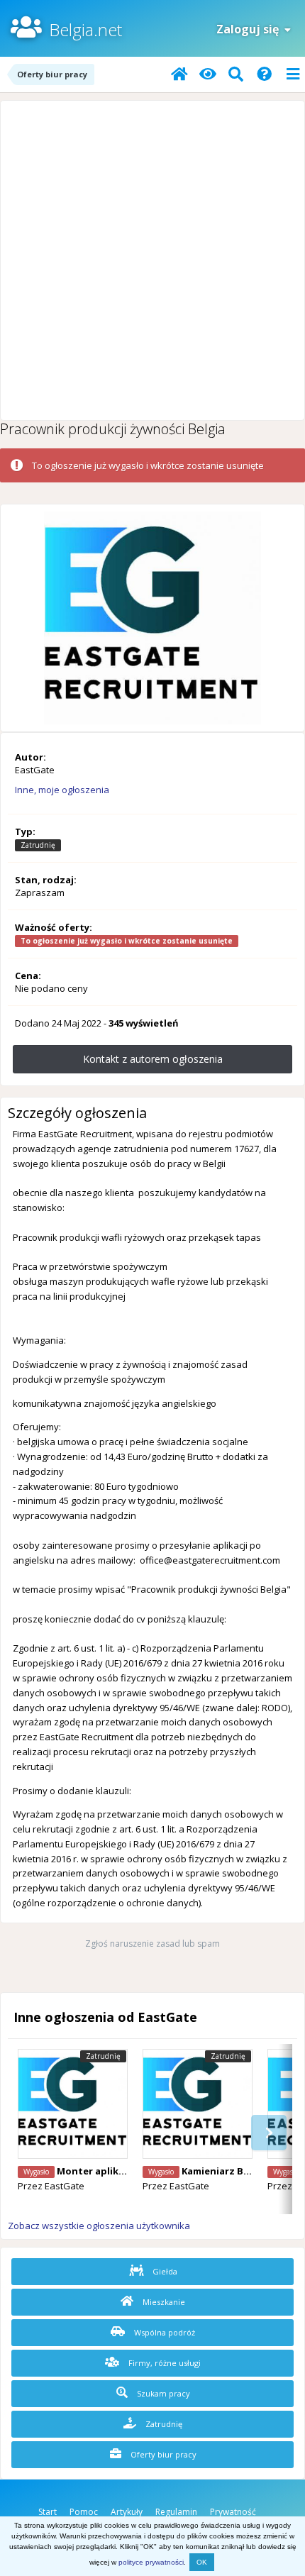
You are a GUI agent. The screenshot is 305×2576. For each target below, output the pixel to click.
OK (202, 2562)
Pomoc (84, 2512)
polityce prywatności (151, 2562)
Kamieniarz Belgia (224, 2171)
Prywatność (233, 2512)
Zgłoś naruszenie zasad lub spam (152, 1944)
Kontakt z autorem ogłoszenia (153, 1059)
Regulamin (176, 2512)
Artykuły (127, 2512)
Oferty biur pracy (162, 2454)
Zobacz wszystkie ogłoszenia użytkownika (99, 2226)
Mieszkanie (163, 2302)
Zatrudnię (163, 2424)
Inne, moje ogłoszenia (62, 790)
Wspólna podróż (163, 2332)
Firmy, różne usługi (163, 2363)
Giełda (164, 2271)
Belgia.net (85, 29)
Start (48, 2512)
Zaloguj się (250, 29)
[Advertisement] (152, 260)
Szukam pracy (162, 2393)
